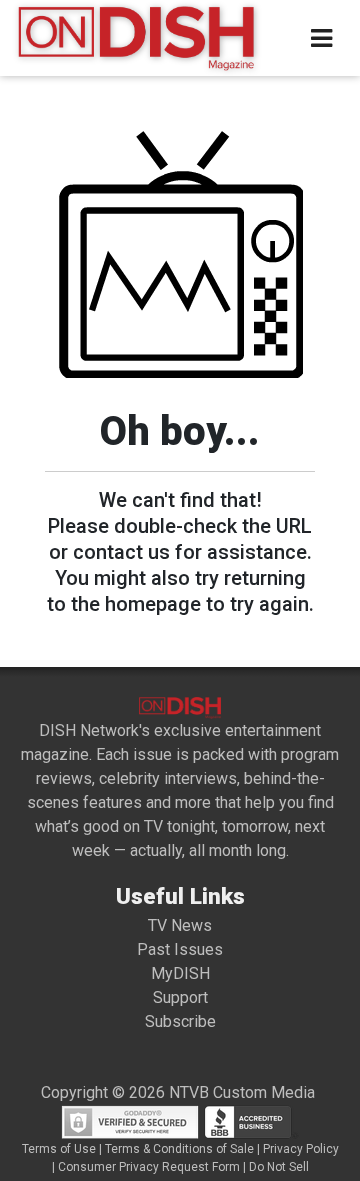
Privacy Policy (301, 1149)
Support (180, 997)
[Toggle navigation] (321, 38)
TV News (180, 925)
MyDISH (180, 973)
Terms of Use (59, 1149)
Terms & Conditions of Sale (179, 1149)
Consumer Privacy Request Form (149, 1167)
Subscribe (180, 1021)
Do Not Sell (279, 1167)
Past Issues (180, 949)
